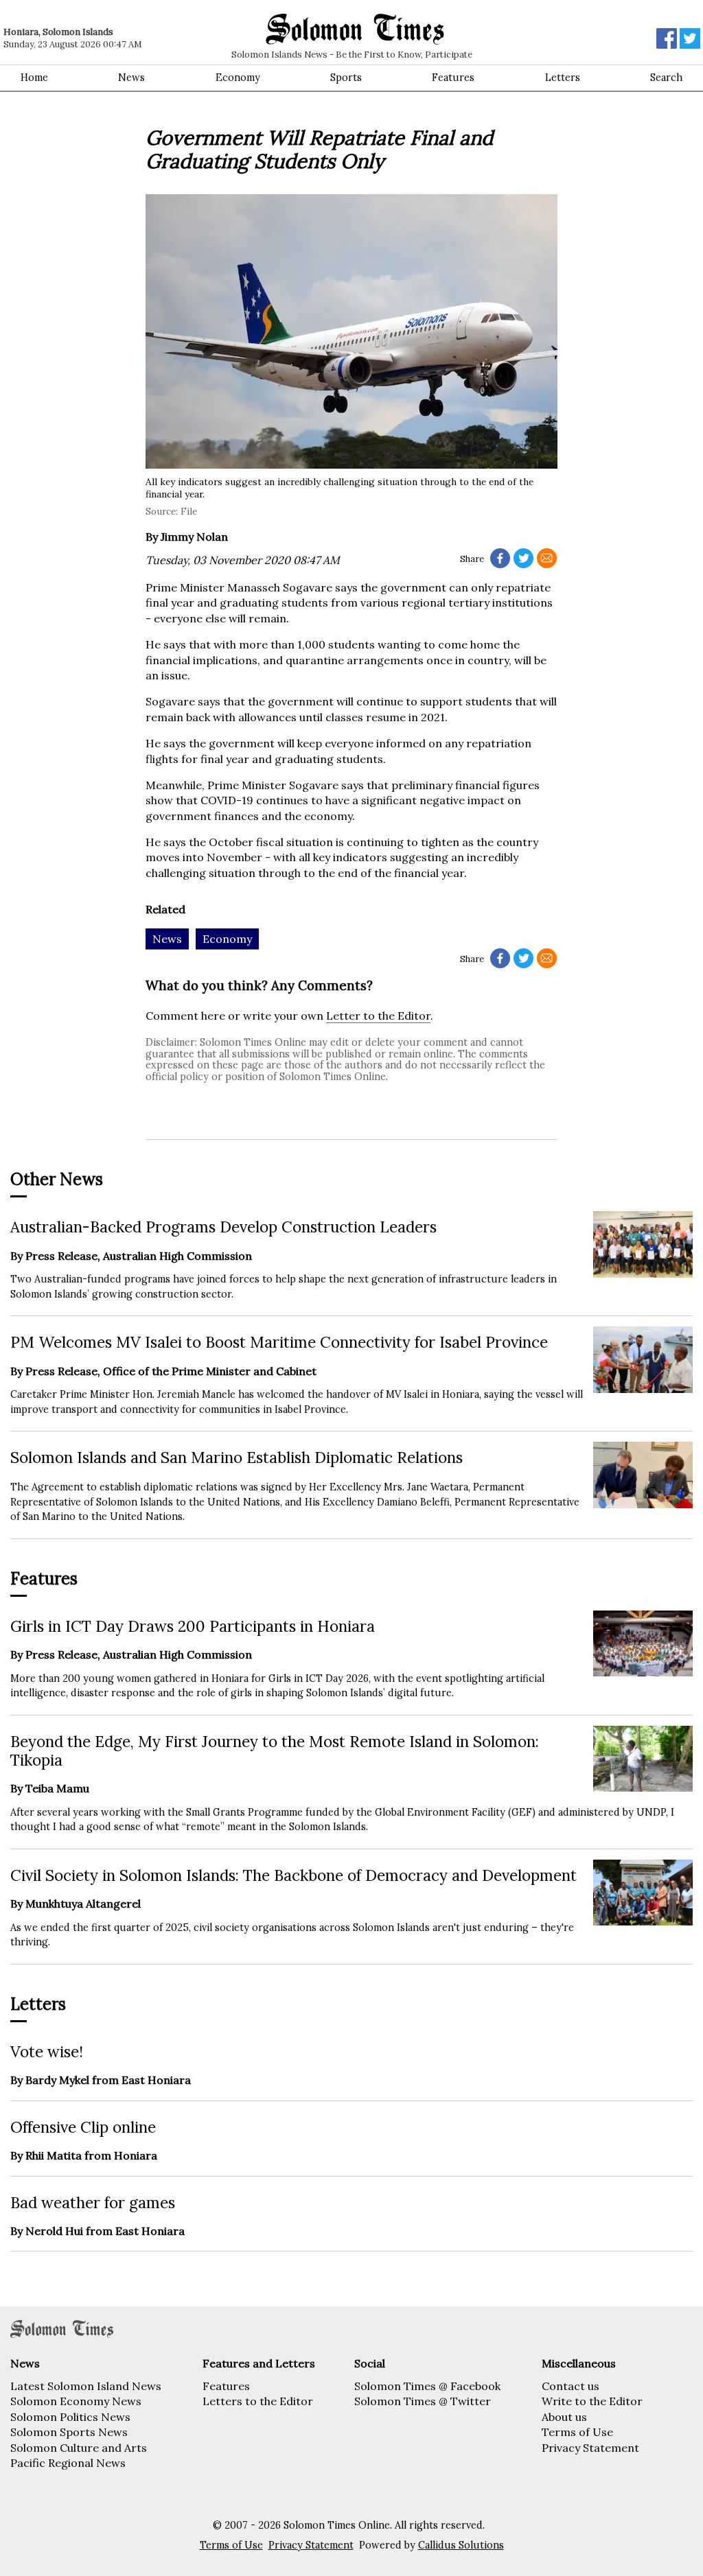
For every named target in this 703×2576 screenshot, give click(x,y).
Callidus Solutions (461, 2545)
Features (453, 78)
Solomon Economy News (76, 2401)
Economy (238, 78)
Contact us (571, 2386)
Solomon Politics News (70, 2417)
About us (564, 2417)
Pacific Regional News (68, 2463)
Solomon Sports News (69, 2432)
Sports (346, 78)
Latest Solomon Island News (86, 2386)
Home (34, 78)
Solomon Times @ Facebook (427, 2386)
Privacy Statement (590, 2448)
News (131, 78)
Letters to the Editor (258, 2401)
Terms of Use (577, 2432)
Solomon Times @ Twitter (423, 2401)
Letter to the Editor (378, 1016)
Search (666, 78)
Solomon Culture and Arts (79, 2448)
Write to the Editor (592, 2401)
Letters (563, 78)
